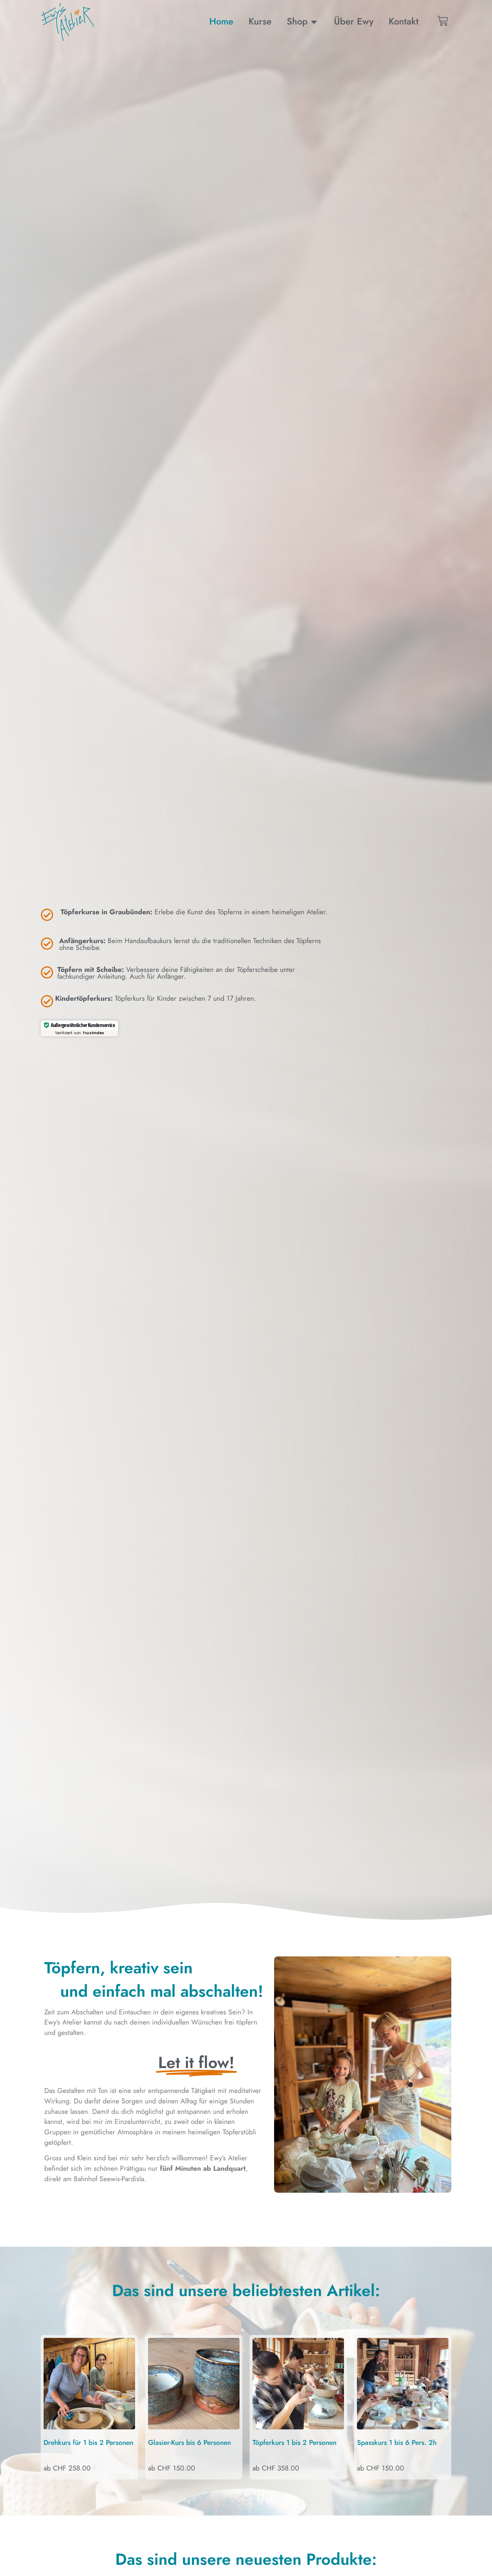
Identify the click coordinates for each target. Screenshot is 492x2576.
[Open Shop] (314, 22)
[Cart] (443, 21)
